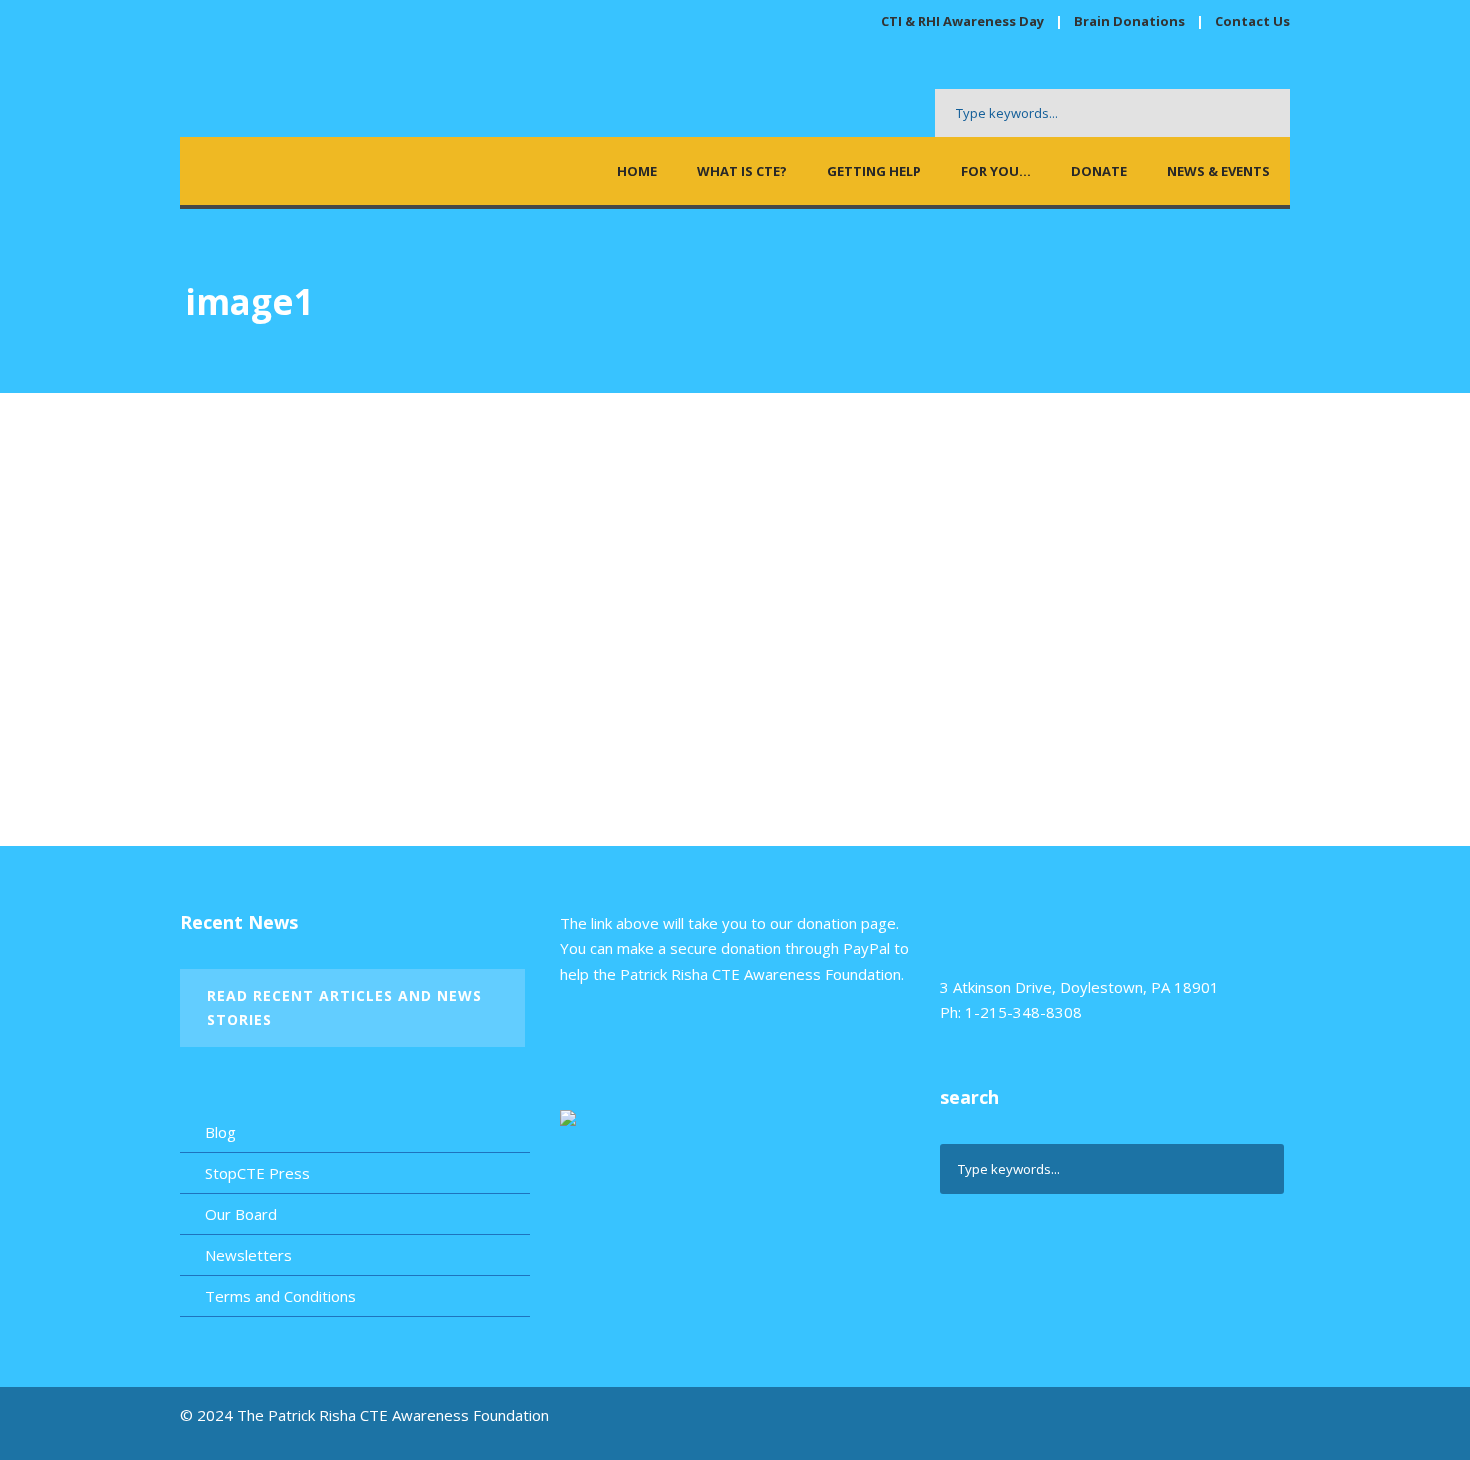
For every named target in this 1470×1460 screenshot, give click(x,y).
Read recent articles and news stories (344, 1007)
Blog (220, 1132)
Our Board (241, 1214)
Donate (1099, 171)
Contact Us (1252, 21)
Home (637, 171)
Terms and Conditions (280, 1296)
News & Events (1218, 171)
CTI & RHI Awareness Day (962, 21)
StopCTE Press (257, 1173)
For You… (996, 171)
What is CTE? (742, 171)
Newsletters (248, 1255)
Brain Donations (1131, 21)
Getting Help (874, 171)
